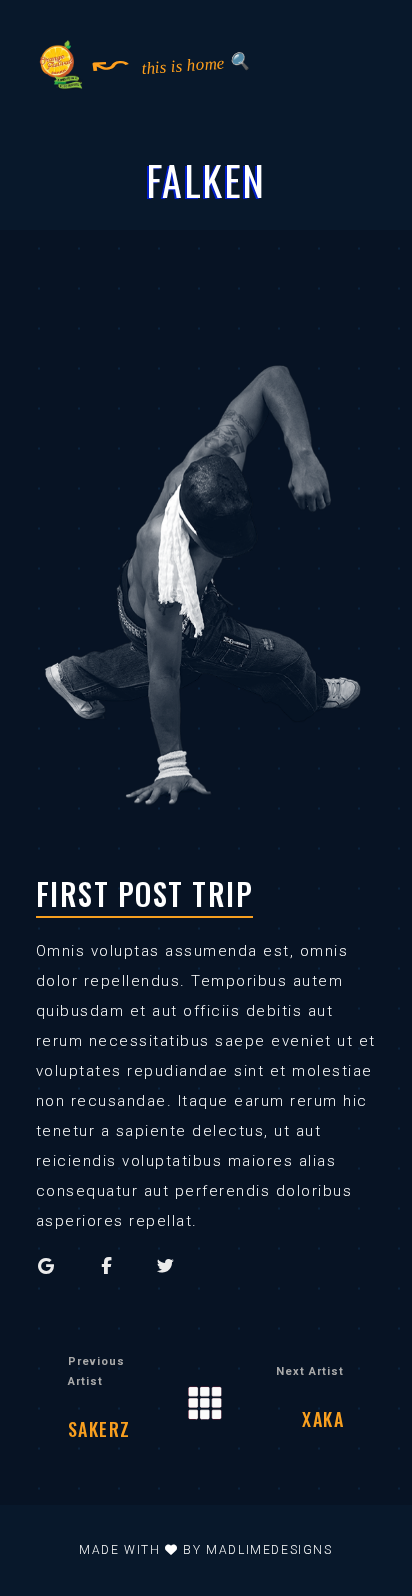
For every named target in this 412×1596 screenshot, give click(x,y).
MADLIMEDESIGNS (269, 1550)
